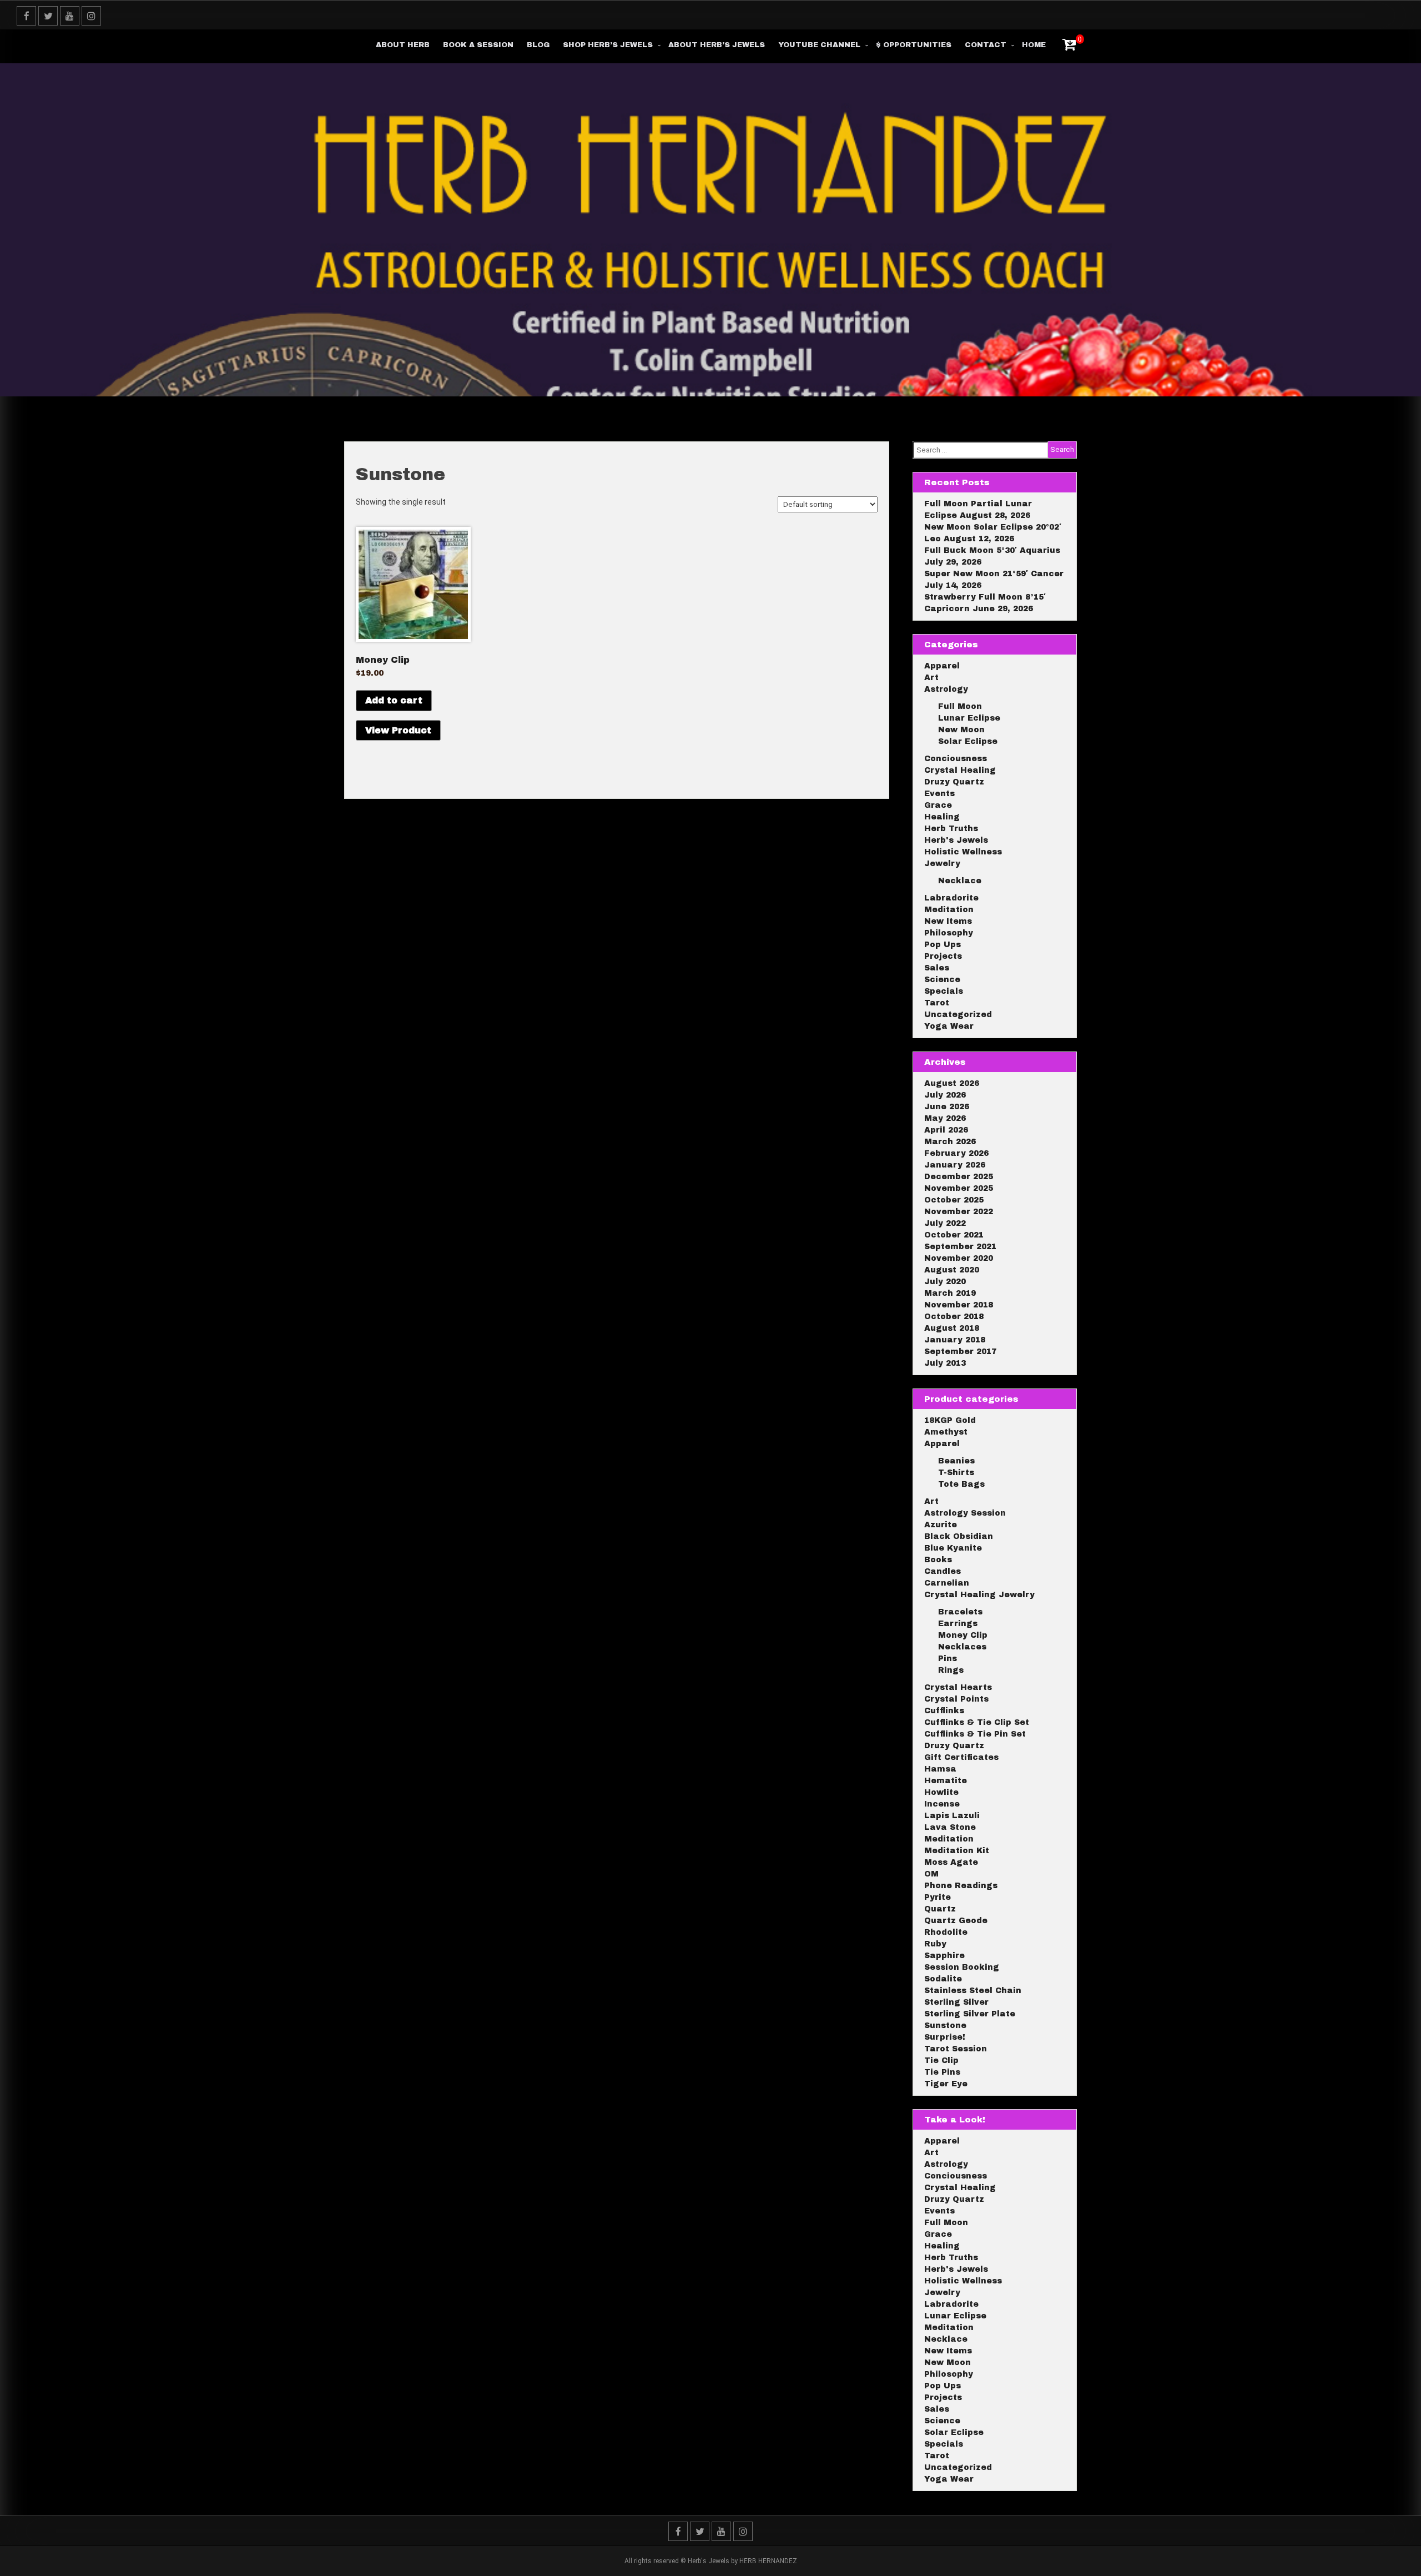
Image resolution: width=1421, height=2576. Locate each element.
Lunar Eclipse (969, 718)
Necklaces (962, 1647)
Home (1034, 45)
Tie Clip (941, 2061)
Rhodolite (946, 1932)
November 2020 (959, 1258)
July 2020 (945, 1282)
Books (938, 1560)
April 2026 (946, 1130)
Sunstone (945, 2026)
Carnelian (947, 1583)
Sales (937, 968)
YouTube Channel (819, 45)
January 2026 (955, 1165)
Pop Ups (943, 945)
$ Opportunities (914, 45)
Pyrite (938, 1897)
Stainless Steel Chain (973, 1991)
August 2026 (952, 1083)
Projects (943, 956)
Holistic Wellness (963, 852)
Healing (942, 817)
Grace (938, 805)
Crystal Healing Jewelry (979, 1595)
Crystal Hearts (958, 1687)
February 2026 (956, 1153)
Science (942, 980)
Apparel (942, 666)
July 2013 (945, 1363)
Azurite (941, 1525)
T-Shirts (956, 1473)
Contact (986, 45)
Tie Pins (942, 2072)
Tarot (937, 1003)
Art (931, 678)
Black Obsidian (959, 1536)
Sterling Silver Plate (970, 2014)
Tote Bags (961, 1484)
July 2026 (945, 1095)
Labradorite (951, 898)
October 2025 (954, 1200)
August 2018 (952, 1328)
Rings (951, 1670)
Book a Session (478, 45)
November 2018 (959, 1305)
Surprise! (945, 2037)
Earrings (958, 1624)
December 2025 (959, 1177)
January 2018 (955, 1340)
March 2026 (950, 1142)
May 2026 (945, 1118)
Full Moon (960, 706)
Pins (948, 1659)
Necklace (960, 881)
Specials (944, 991)
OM (931, 1874)
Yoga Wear (949, 1026)
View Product (398, 730)
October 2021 (954, 1235)
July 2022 (945, 1223)
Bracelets (960, 1612)
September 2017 (960, 1352)
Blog (538, 45)
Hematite (946, 1781)
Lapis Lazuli (952, 1816)
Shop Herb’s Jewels (608, 45)
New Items (948, 921)
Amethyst (946, 1432)
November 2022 (959, 1212)
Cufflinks (944, 1711)
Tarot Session (956, 2049)
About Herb (403, 45)
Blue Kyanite (953, 1548)
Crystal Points (956, 1699)
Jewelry (942, 864)
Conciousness (956, 759)
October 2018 (954, 1317)
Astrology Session (965, 1513)
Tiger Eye (946, 2084)
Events (939, 794)
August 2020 (952, 1270)
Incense (942, 1804)
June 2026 (947, 1107)
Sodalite (943, 1979)
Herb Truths (951, 829)
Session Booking (962, 1967)
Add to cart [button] (394, 700)
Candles (943, 1571)
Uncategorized (958, 1015)
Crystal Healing (960, 770)
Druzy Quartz (954, 782)
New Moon (961, 730)
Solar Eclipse (968, 741)
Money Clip (963, 1635)
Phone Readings (961, 1886)
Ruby (935, 1944)
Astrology (946, 689)
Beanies (956, 1461)
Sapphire (944, 1956)
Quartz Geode (956, 1921)
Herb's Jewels (956, 840)
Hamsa (940, 1769)
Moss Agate (951, 1862)
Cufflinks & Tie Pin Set (975, 1734)
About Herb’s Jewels (717, 45)
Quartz (940, 1909)
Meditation (949, 910)
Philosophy (949, 933)
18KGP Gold (950, 1420)
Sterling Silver (956, 2002)
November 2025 (959, 1188)
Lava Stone (950, 1827)
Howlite (941, 1792)
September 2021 (960, 1247)
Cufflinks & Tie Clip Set (977, 1722)
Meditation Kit (957, 1851)
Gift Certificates (961, 1757)
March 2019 (950, 1293)
